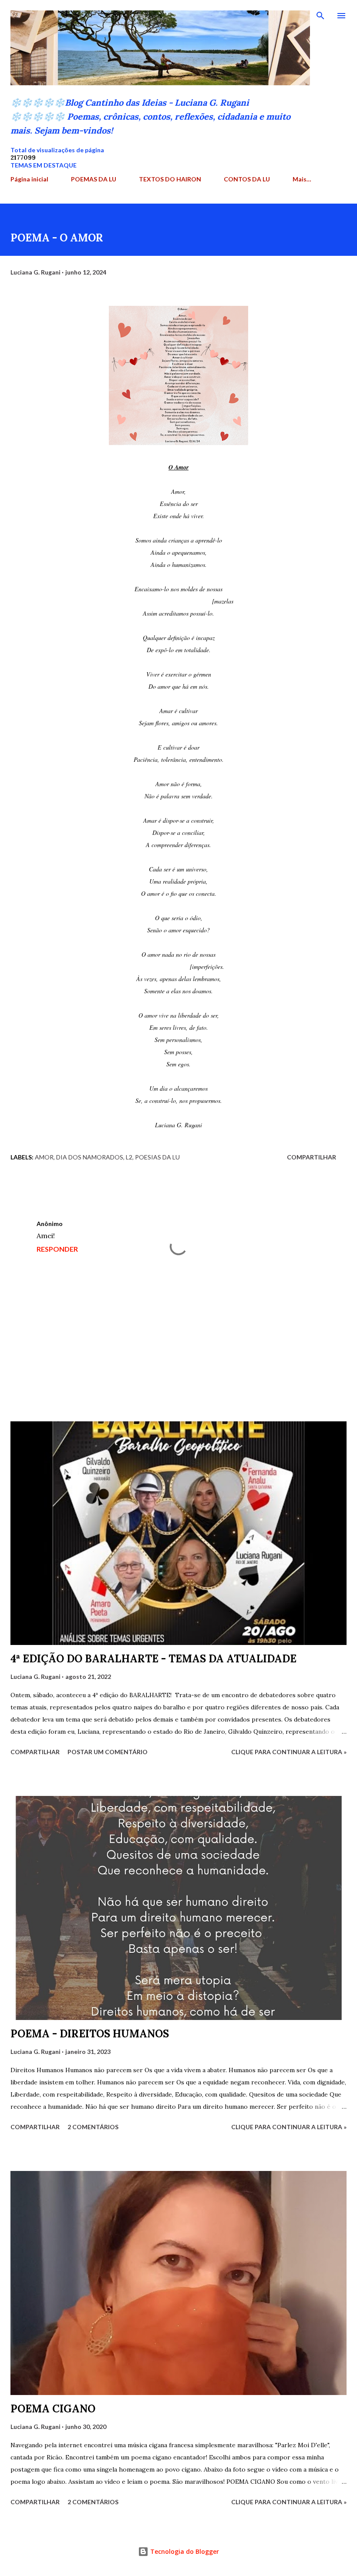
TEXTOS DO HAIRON (170, 179)
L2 (129, 1157)
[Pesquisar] (320, 16)
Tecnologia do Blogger (184, 2551)
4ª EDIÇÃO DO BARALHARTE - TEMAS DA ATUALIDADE (153, 1659)
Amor (44, 1157)
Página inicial (29, 179)
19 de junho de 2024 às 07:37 (110, 1224)
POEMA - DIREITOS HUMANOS (90, 2034)
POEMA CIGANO (53, 2409)
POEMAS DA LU (94, 179)
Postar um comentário (108, 1752)
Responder (57, 1249)
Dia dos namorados (90, 1157)
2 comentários (93, 2127)
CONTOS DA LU (247, 179)
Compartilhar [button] (312, 1157)
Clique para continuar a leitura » (289, 1752)
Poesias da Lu (157, 1157)
